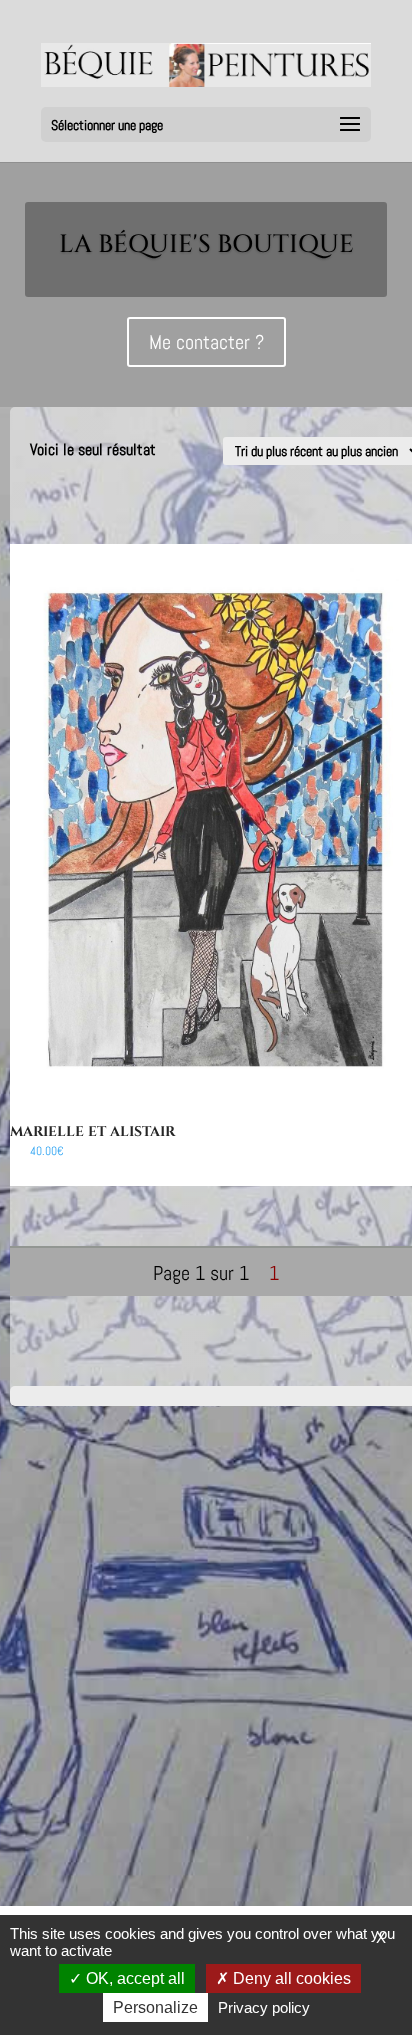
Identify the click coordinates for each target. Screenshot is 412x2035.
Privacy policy (264, 2007)
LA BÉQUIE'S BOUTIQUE (206, 244)
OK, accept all (133, 1978)
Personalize (155, 2007)
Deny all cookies (290, 1978)
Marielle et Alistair (92, 1131)
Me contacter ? (206, 342)
